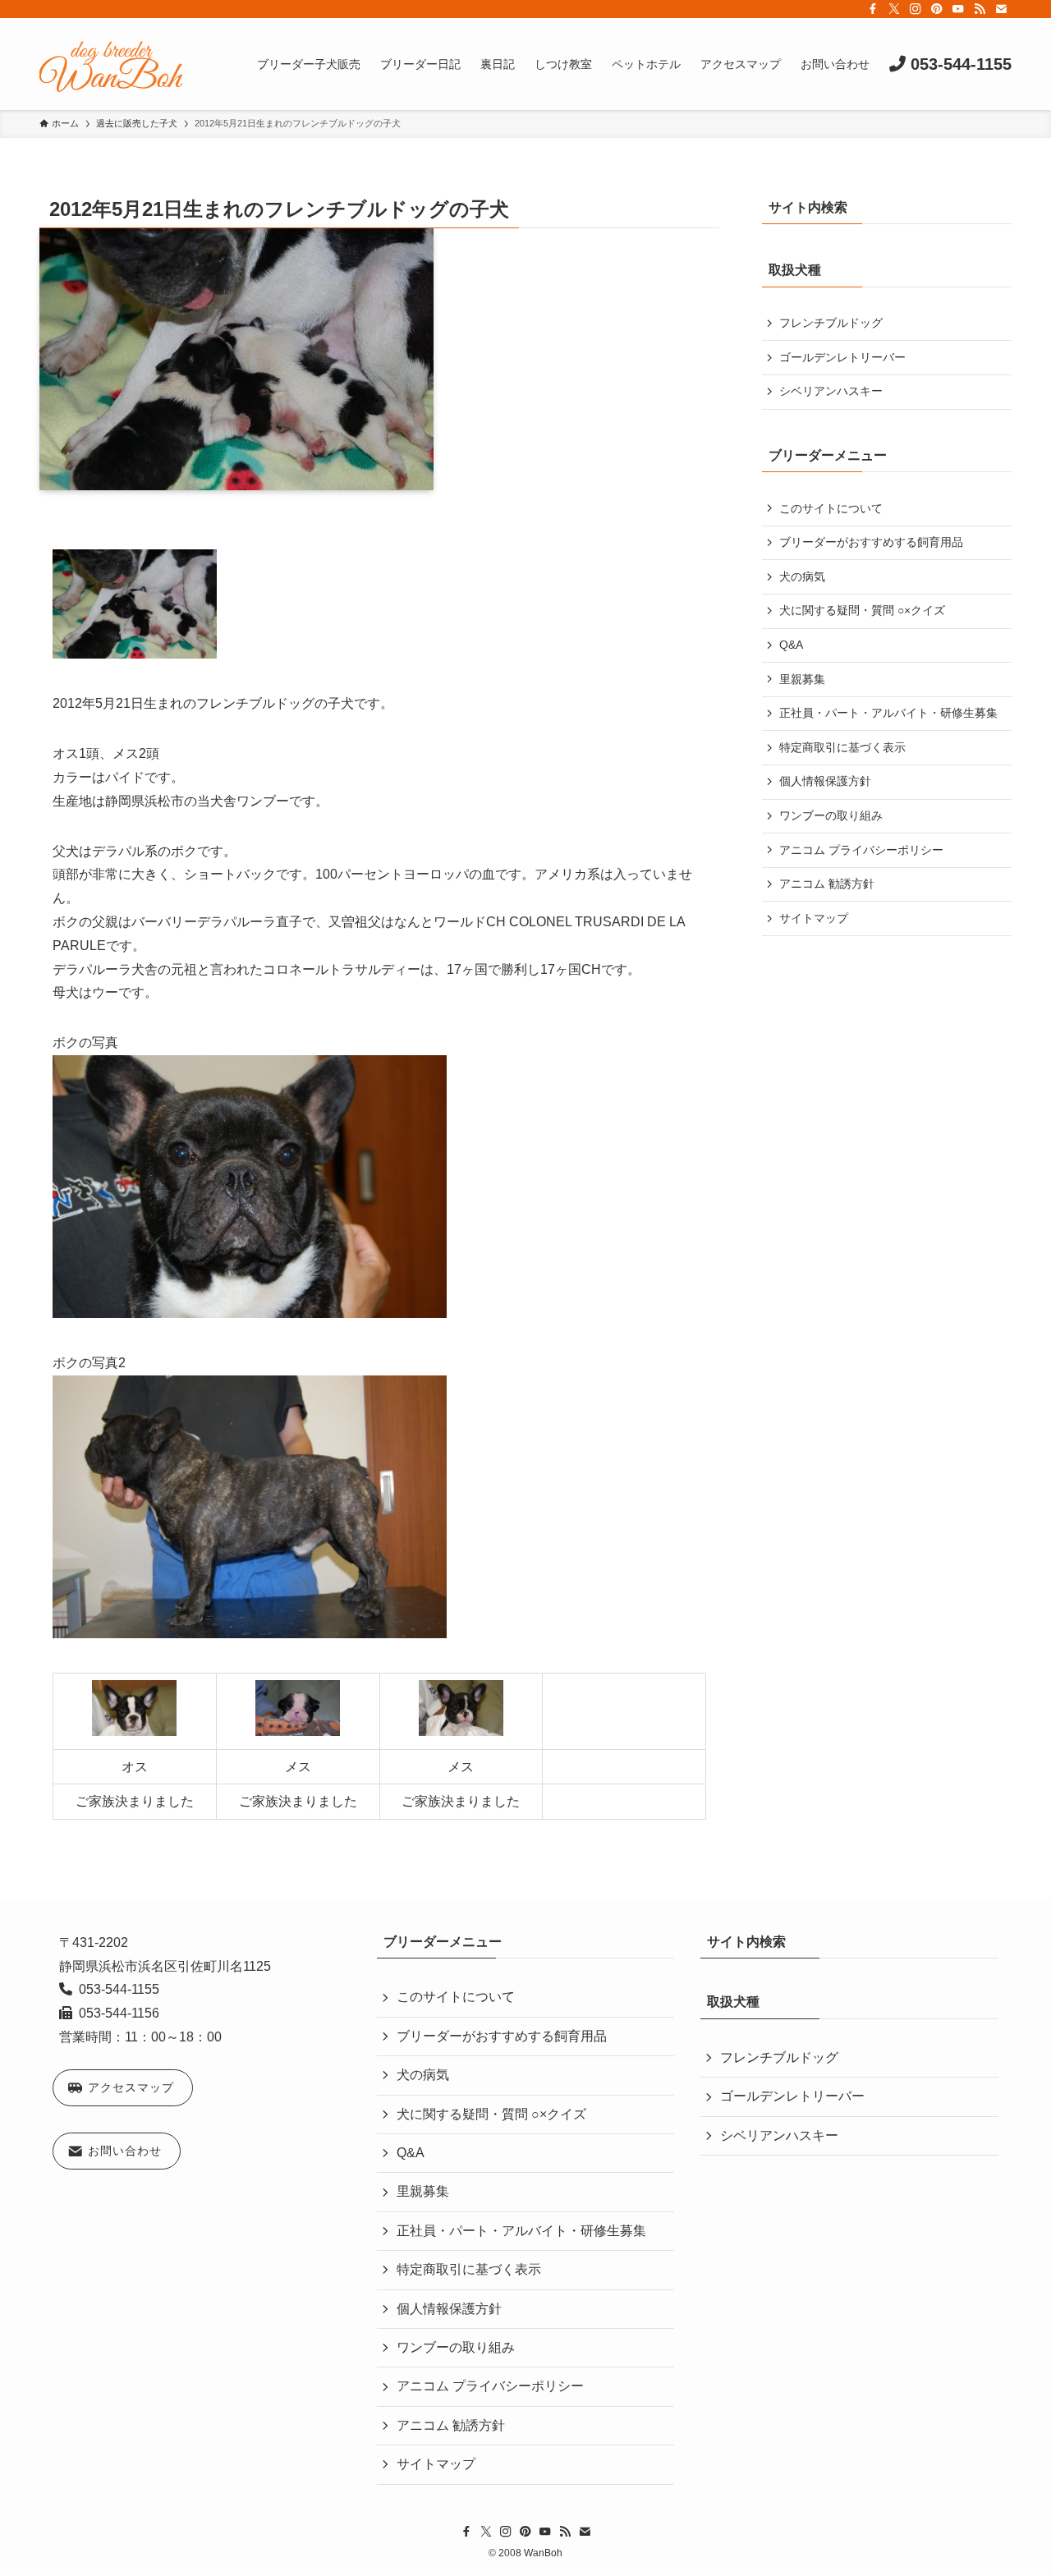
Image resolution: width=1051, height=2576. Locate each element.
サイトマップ (814, 918)
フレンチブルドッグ (831, 323)
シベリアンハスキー (831, 391)
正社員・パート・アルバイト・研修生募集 (888, 713)
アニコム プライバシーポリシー (861, 850)
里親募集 (802, 679)
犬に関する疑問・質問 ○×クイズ (862, 610)
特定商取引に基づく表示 (842, 747)
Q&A (791, 645)
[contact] (1001, 9)
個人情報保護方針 (825, 781)
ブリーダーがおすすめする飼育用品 (871, 542)
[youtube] (958, 9)
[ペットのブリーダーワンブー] (111, 64)
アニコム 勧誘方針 (827, 884)
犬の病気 (802, 576)
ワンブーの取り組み (831, 815)
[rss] (980, 9)
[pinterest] (937, 9)
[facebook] (873, 9)
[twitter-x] (894, 9)
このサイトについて (831, 508)
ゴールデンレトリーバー (842, 357)
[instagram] (916, 9)
